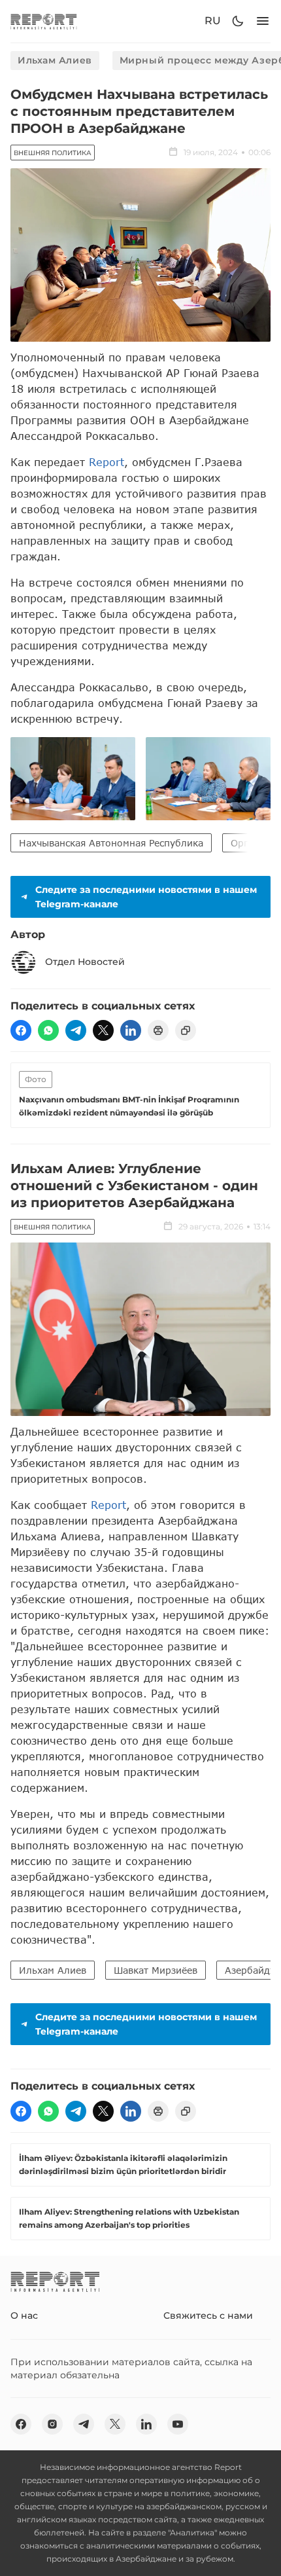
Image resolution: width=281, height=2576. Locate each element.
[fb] (21, 1030)
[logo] (44, 21)
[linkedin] (131, 1030)
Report (107, 462)
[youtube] (178, 2424)
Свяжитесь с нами (208, 2315)
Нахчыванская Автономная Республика (111, 843)
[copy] (186, 1030)
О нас (24, 2315)
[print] (158, 1030)
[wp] (48, 1030)
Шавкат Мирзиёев (156, 1970)
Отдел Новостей (85, 962)
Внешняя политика (53, 153)
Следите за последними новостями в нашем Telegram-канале (146, 897)
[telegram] (76, 1030)
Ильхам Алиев (55, 60)
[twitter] (103, 1030)
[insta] (52, 2424)
